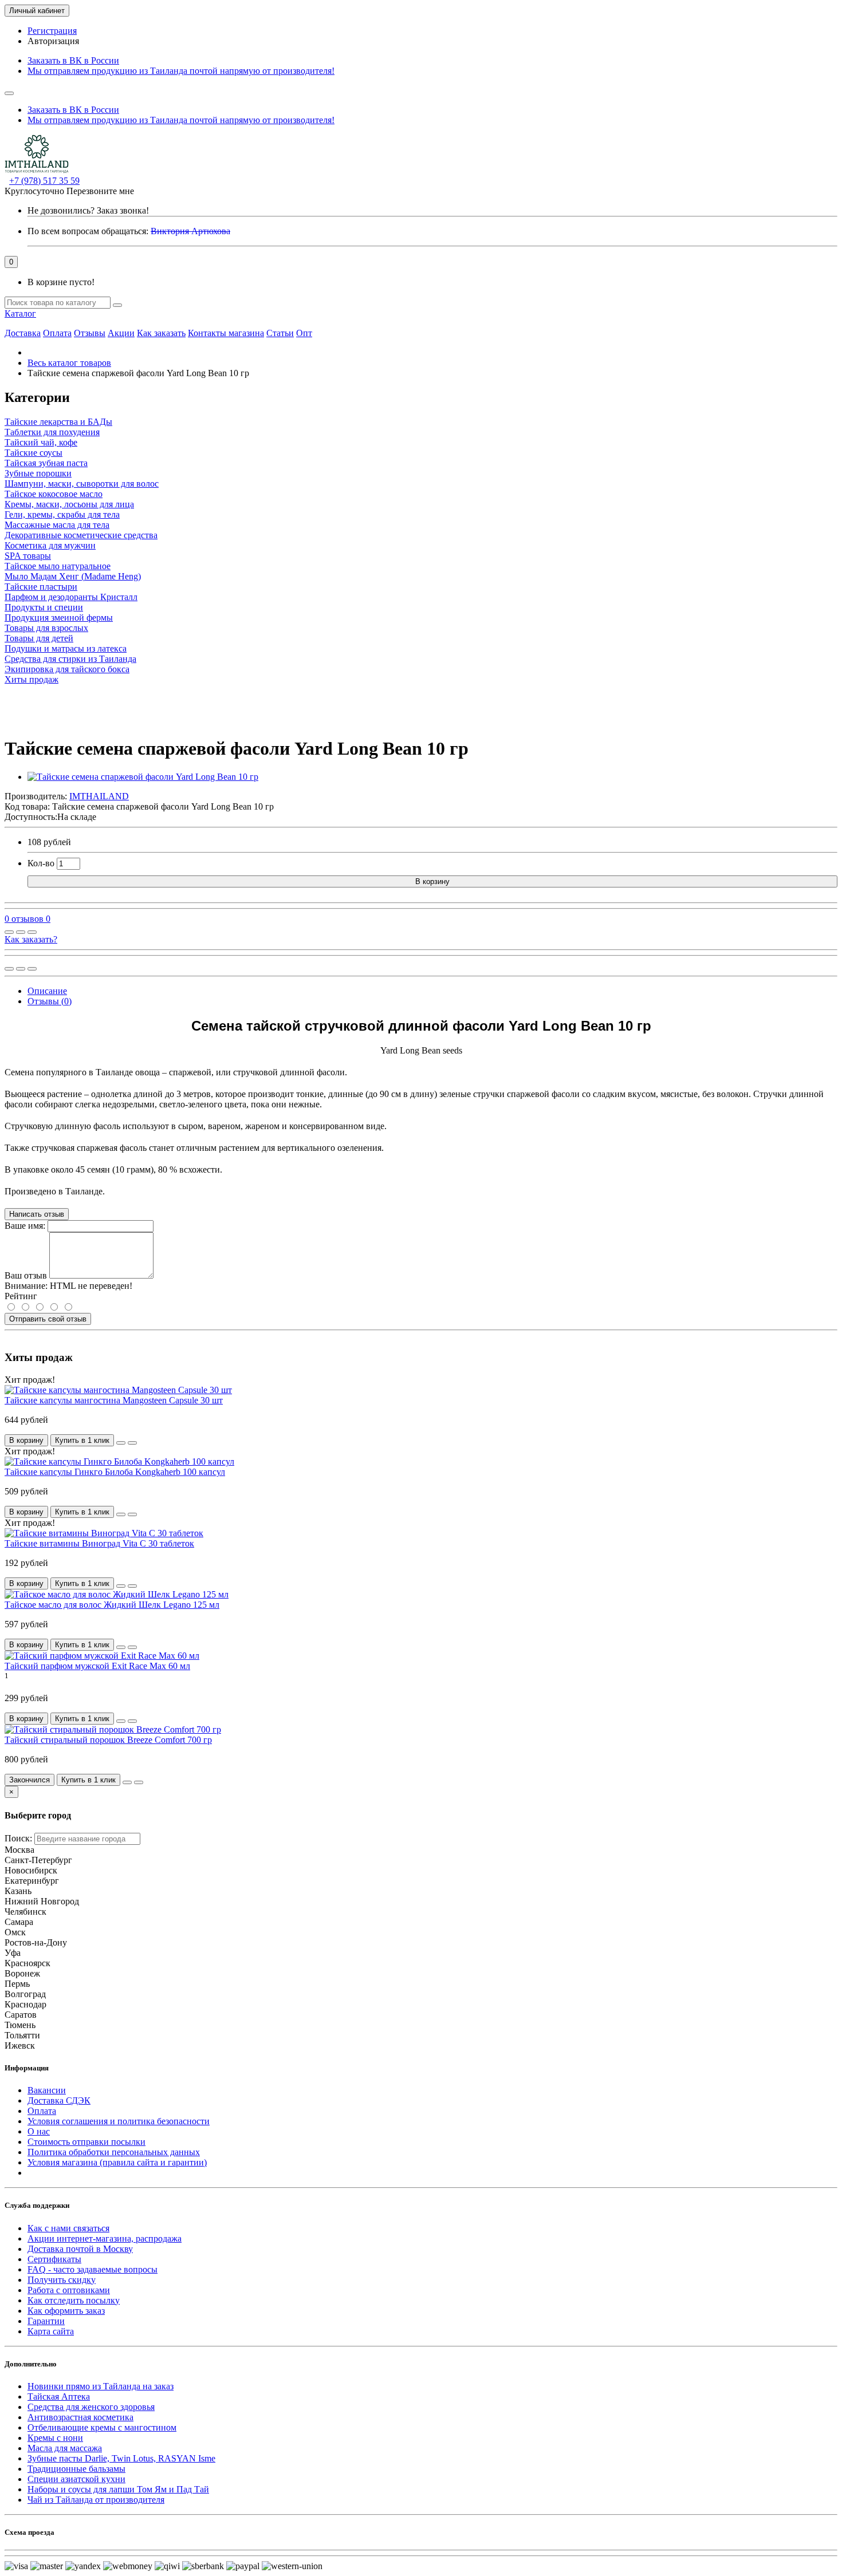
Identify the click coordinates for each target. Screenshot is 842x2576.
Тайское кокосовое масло (54, 494)
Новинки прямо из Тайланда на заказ (101, 2386)
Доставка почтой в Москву (80, 2249)
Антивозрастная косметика (80, 2417)
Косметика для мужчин (50, 545)
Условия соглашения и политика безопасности (119, 2121)
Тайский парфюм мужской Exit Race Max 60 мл (97, 1666)
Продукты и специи (44, 607)
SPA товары (28, 556)
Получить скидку (62, 2280)
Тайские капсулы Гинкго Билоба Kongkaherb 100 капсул (115, 1472)
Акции (121, 333)
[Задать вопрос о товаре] (9, 932)
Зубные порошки (38, 473)
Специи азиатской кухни (76, 2479)
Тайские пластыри (41, 587)
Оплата (57, 333)
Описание (47, 991)
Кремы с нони (55, 2438)
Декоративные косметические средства (81, 535)
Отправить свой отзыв (48, 1319)
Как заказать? (31, 939)
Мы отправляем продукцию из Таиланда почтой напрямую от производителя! (181, 71)
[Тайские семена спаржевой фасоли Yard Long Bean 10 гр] (143, 777)
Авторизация (53, 41)
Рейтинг (21, 1296)
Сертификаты (54, 2259)
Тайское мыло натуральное (58, 566)
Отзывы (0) (50, 1001)
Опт (304, 333)
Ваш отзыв (26, 1275)
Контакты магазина (226, 333)
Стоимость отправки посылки (86, 2142)
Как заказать (161, 333)
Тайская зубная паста (46, 463)
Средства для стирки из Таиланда (70, 659)
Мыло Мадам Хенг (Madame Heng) (73, 576)
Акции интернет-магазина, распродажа (105, 2238)
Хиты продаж (32, 679)
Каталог (20, 313)
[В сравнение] (32, 932)
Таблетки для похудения (52, 432)
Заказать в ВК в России (73, 60)
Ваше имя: (25, 1226)
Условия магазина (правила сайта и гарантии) (117, 2162)
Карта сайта (51, 2331)
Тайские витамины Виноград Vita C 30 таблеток (99, 1543)
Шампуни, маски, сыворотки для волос (82, 484)
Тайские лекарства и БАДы (58, 422)
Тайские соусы (34, 453)
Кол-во (41, 863)
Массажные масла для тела (57, 525)
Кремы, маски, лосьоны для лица (69, 504)
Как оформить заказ (66, 2311)
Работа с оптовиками (69, 2290)
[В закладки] (21, 932)
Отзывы (90, 333)
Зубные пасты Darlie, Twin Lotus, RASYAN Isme (121, 2458)
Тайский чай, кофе (41, 442)
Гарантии (46, 2321)
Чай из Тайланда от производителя (96, 2500)
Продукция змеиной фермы (59, 618)
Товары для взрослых (46, 628)
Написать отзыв (37, 1214)
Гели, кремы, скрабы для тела (62, 514)
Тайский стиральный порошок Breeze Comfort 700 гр (108, 1740)
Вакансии (47, 2090)
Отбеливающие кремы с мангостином (102, 2427)
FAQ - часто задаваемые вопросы (93, 2269)
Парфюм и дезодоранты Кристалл (71, 597)
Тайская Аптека (59, 2396)
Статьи (280, 333)
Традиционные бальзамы (76, 2469)
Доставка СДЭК (59, 2100)
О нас (39, 2131)
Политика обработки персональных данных (114, 2152)
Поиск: (18, 1838)
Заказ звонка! (88, 210)
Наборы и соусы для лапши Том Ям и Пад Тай (118, 2489)
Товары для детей (39, 638)
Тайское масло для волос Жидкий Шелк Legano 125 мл (112, 1605)
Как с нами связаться (68, 2228)
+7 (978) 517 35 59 (44, 181)
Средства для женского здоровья (91, 2407)
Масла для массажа (65, 2448)
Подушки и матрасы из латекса (66, 648)
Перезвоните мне (100, 191)
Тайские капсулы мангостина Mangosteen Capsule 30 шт (114, 1400)
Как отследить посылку (74, 2300)
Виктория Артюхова (190, 231)
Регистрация (52, 31)
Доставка (23, 333)
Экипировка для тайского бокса (67, 669)
